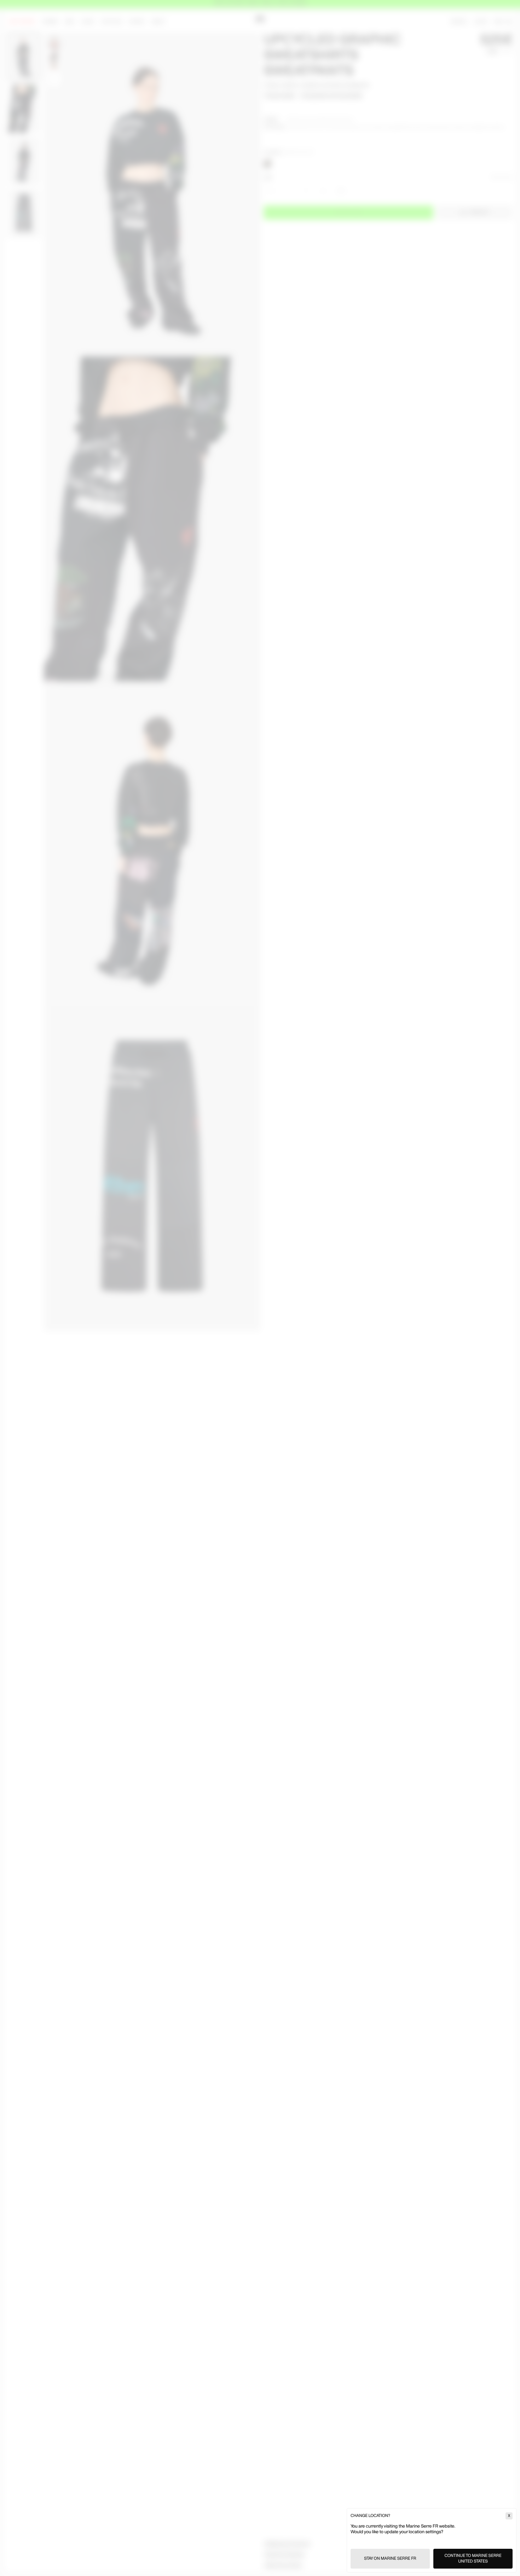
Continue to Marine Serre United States (473, 2558)
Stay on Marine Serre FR (390, 2558)
